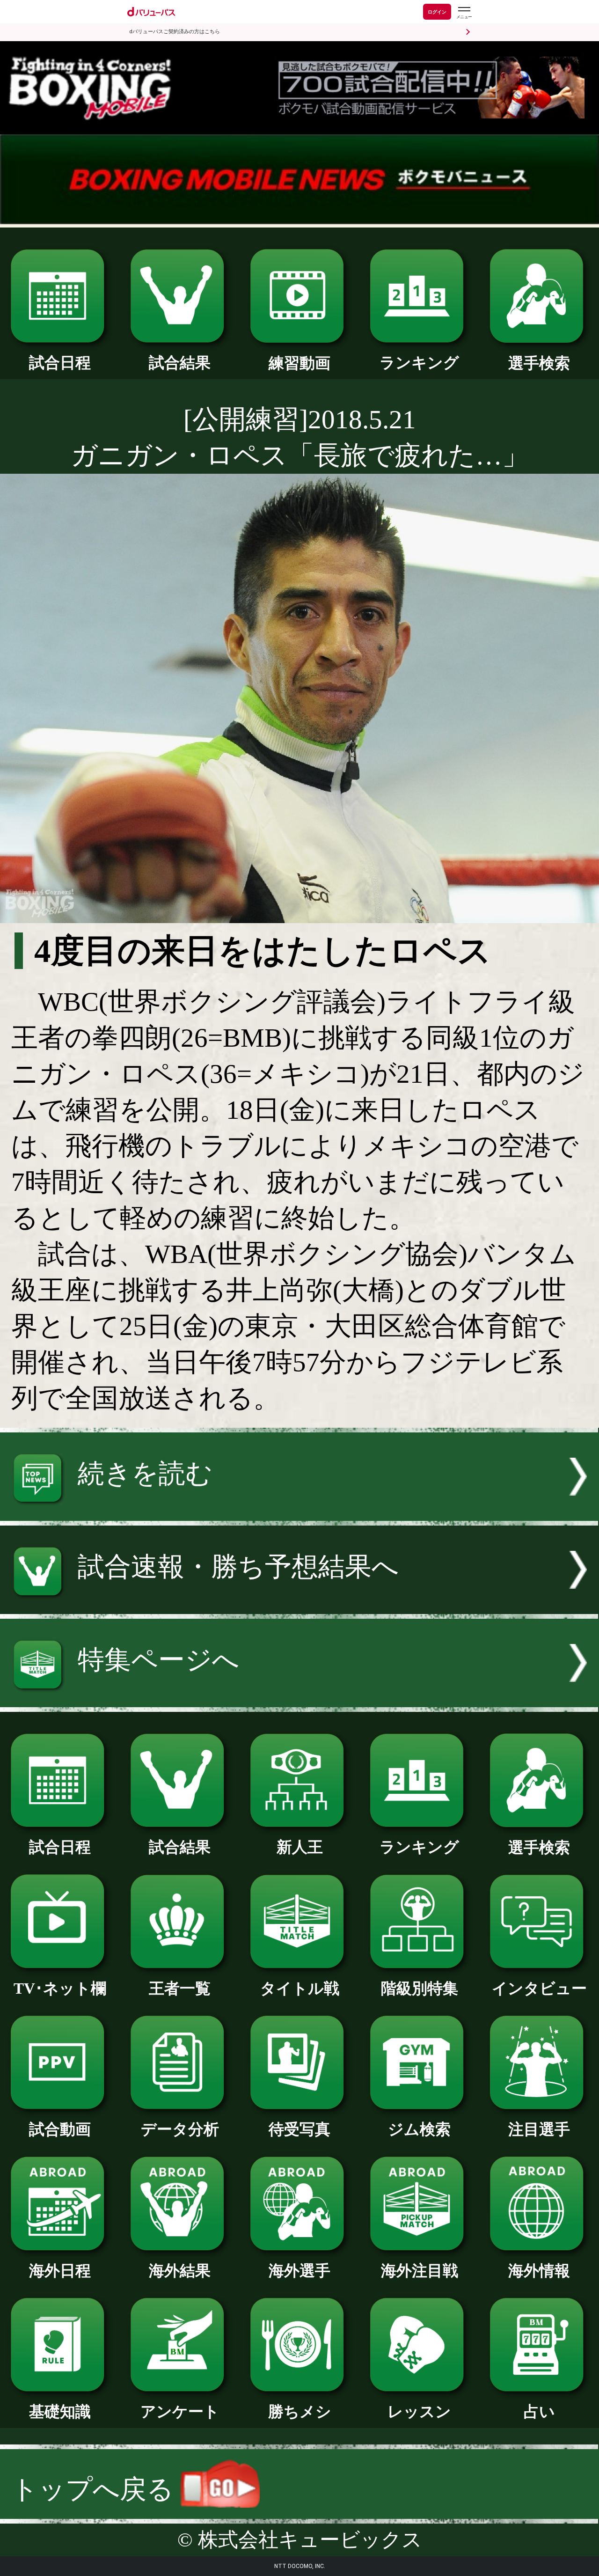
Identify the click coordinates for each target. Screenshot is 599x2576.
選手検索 (539, 363)
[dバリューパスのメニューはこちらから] (464, 13)
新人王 (300, 1847)
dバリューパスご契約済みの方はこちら (175, 32)
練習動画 (299, 363)
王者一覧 (180, 1988)
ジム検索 (419, 2129)
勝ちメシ (300, 2411)
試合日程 (60, 363)
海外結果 (180, 2271)
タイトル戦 (300, 1988)
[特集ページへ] (299, 1698)
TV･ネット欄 (60, 1988)
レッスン (419, 2411)
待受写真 (299, 2129)
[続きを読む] (299, 1512)
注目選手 (539, 2129)
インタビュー (539, 1988)
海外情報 (539, 2271)
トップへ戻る (96, 2489)
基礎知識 (60, 2411)
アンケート (180, 2411)
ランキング (419, 363)
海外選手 (299, 2271)
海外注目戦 (420, 2271)
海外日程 (60, 2271)
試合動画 (60, 2129)
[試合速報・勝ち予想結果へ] (299, 1605)
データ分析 (180, 2129)
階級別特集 (420, 1988)
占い (539, 2411)
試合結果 (180, 363)
